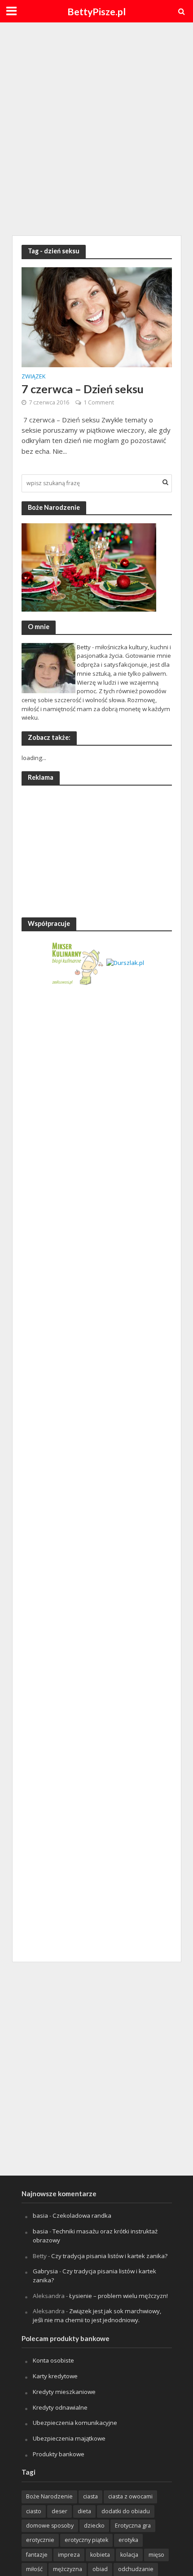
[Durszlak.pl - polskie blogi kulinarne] (125, 962)
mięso (156, 2555)
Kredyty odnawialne (60, 2407)
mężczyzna (68, 2569)
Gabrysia (45, 2271)
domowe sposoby (50, 2526)
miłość (34, 2569)
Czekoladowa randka (82, 2215)
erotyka (128, 2540)
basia (40, 2215)
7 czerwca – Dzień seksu (83, 389)
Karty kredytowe (55, 2376)
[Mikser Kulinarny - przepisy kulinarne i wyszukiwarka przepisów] (77, 962)
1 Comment (99, 402)
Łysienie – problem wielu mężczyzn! (118, 2296)
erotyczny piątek (86, 2540)
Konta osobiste (53, 2360)
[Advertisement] (96, 128)
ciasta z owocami (130, 2496)
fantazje (37, 2555)
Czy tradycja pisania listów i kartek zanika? (109, 2256)
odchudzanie (136, 2569)
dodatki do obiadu (126, 2511)
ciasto (34, 2511)
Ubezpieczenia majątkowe (69, 2438)
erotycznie (40, 2540)
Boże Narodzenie (49, 2496)
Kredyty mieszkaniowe (64, 2392)
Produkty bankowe (59, 2454)
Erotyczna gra (133, 2526)
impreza (69, 2555)
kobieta (100, 2555)
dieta (84, 2511)
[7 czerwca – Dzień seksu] (97, 317)
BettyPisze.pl (96, 12)
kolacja (129, 2555)
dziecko (94, 2526)
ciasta (90, 2496)
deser (59, 2511)
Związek (33, 377)
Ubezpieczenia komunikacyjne (75, 2423)
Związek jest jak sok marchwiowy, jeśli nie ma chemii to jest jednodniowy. (97, 2315)
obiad (100, 2569)
